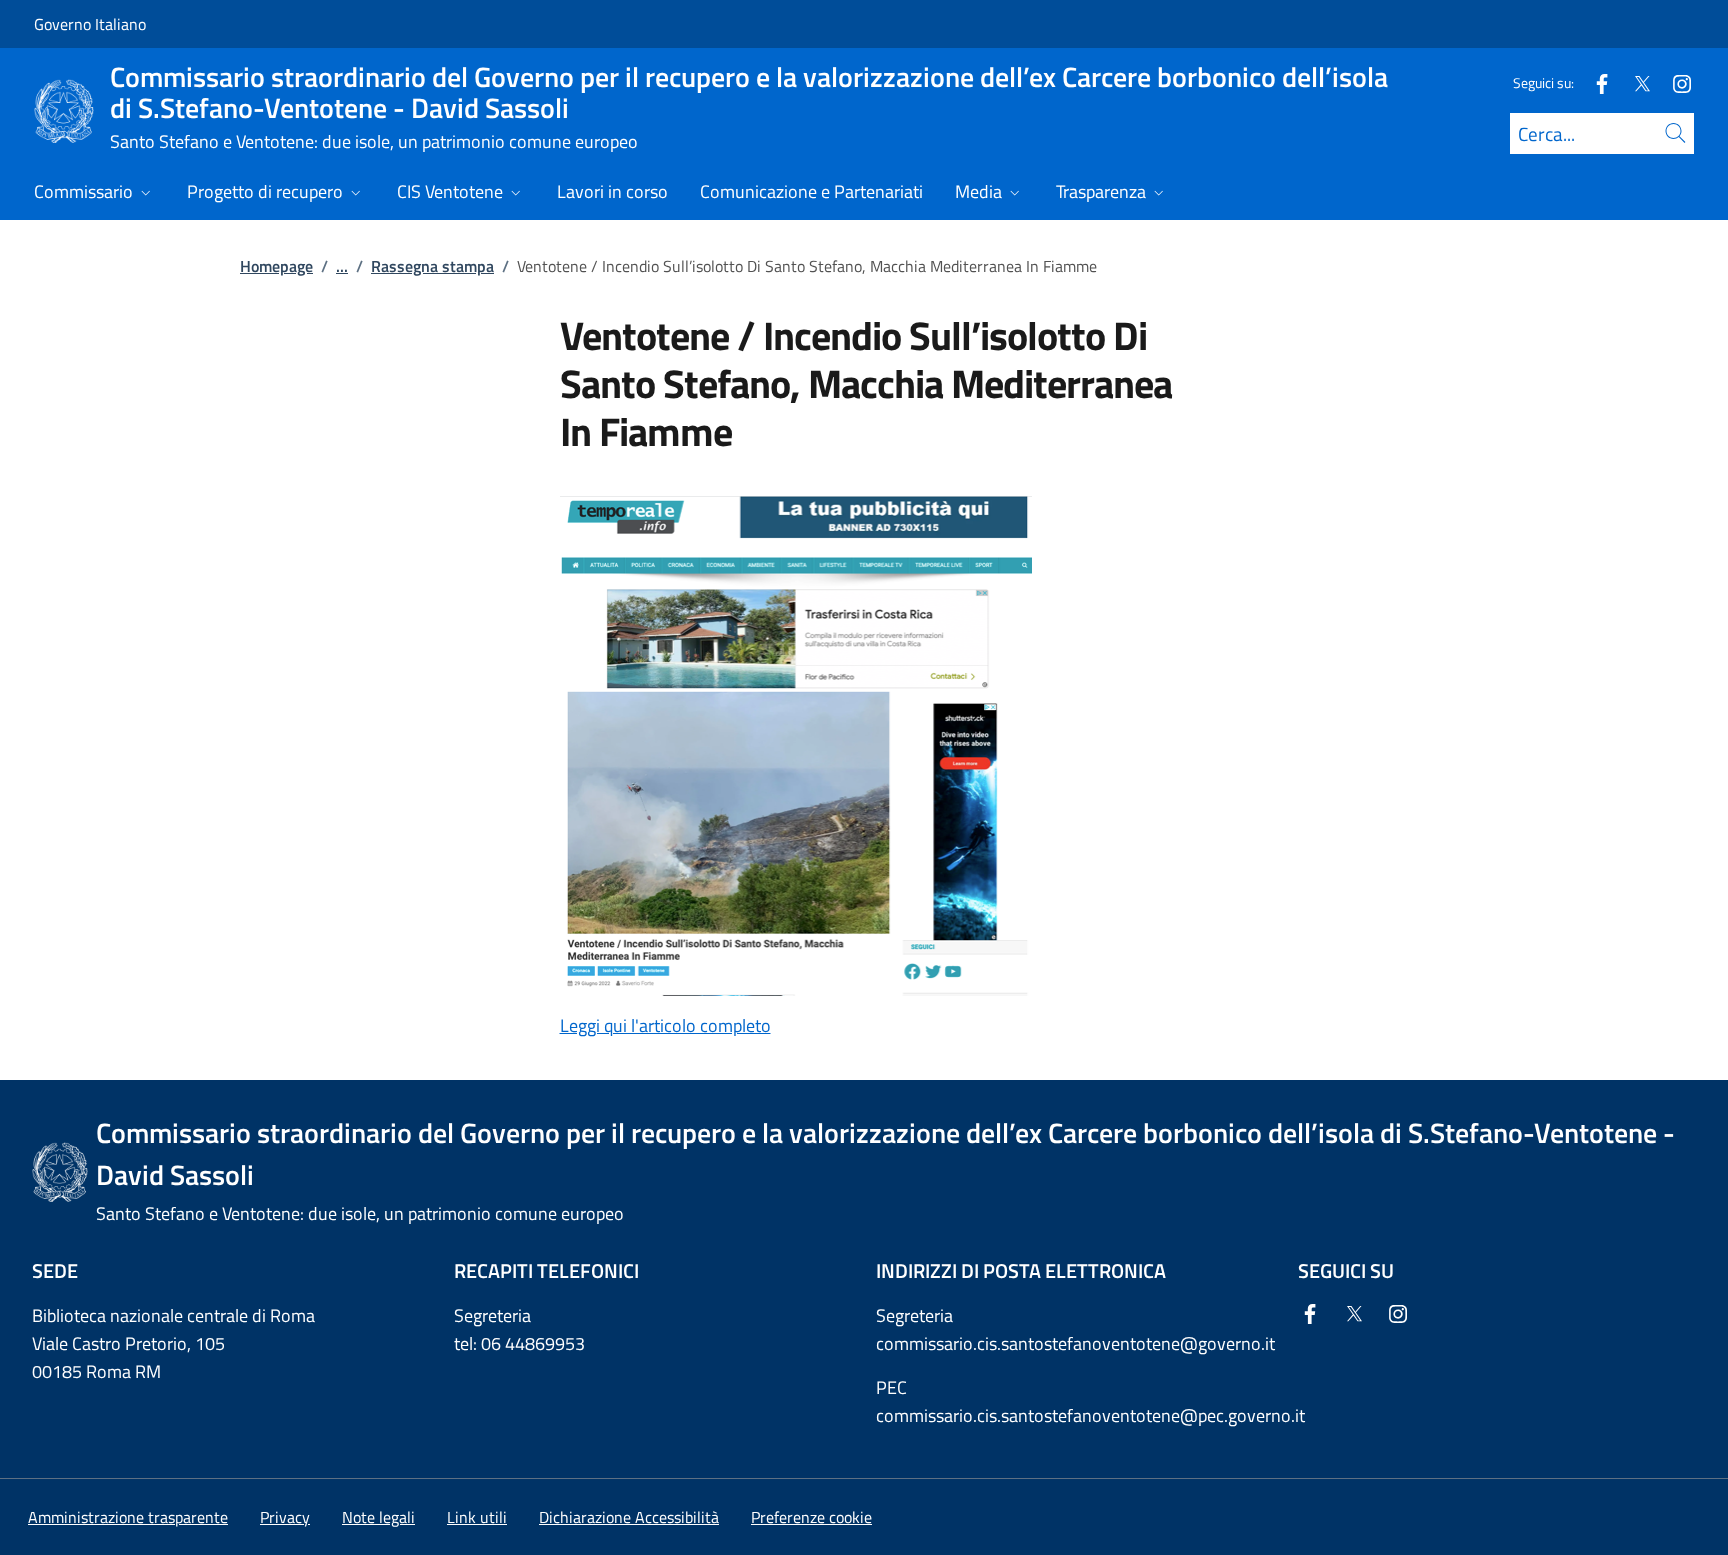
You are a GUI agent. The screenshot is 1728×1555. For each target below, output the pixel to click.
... (342, 266)
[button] (811, 1517)
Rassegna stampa (432, 266)
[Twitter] (1634, 82)
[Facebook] (1594, 82)
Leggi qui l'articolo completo (665, 1025)
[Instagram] (1674, 82)
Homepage (276, 266)
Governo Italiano (90, 24)
